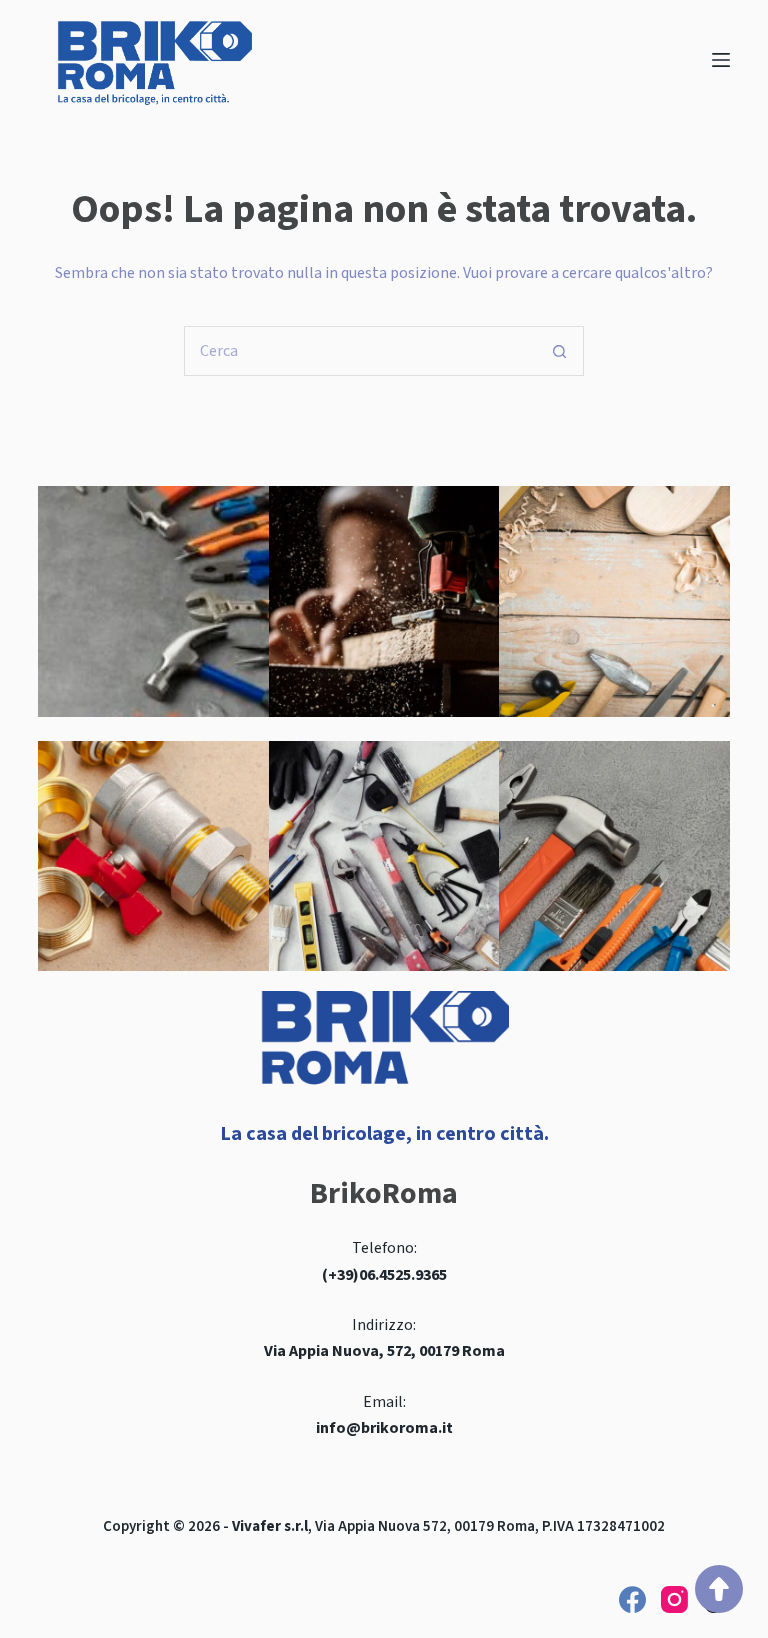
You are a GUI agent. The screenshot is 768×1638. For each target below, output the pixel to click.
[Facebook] (632, 1599)
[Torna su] (719, 1589)
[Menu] (721, 60)
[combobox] (360, 351)
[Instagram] (674, 1599)
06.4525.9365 (403, 1275)
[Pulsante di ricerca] (559, 351)
